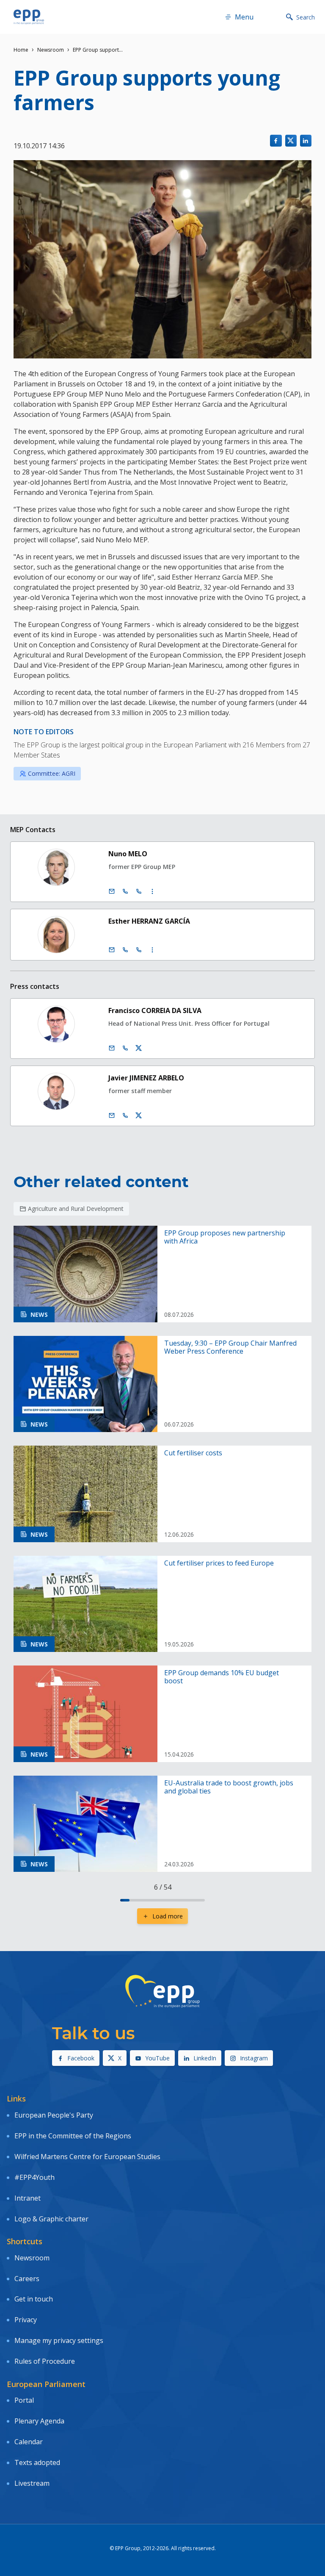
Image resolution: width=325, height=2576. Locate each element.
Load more (168, 1916)
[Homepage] (29, 17)
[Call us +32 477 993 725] (125, 1048)
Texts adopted (37, 2462)
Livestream (32, 2483)
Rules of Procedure (45, 2361)
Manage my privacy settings (59, 2340)
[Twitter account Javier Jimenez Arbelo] (139, 1116)
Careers (27, 2279)
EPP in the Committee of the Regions (73, 2136)
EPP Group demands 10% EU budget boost (222, 1677)
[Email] (112, 891)
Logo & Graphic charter (51, 2219)
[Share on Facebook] (276, 140)
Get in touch (34, 2299)
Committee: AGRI (52, 773)
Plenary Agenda (39, 2421)
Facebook (81, 2058)
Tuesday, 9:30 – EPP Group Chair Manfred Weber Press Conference (230, 1347)
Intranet (28, 2198)
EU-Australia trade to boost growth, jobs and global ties (229, 1787)
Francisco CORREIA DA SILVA (155, 1010)
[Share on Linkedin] (306, 140)
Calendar (29, 2442)
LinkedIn (205, 2058)
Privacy (26, 2320)
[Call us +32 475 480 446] (125, 1116)
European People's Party (54, 2115)
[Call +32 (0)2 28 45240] (125, 891)
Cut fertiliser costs (193, 1453)
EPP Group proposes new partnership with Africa (225, 1237)
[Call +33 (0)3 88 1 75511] (139, 950)
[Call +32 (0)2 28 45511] (125, 950)
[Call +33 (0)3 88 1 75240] (139, 891)
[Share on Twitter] (291, 140)
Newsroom (51, 50)
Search (306, 17)
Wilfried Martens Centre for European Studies (87, 2157)
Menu (244, 17)
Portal (24, 2400)
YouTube (157, 2058)
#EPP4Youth (34, 2177)
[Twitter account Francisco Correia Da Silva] (139, 1048)
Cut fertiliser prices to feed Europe (219, 1563)
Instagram (254, 2058)
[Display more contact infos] (152, 891)
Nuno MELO (128, 854)
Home (21, 50)
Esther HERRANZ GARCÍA (149, 921)
